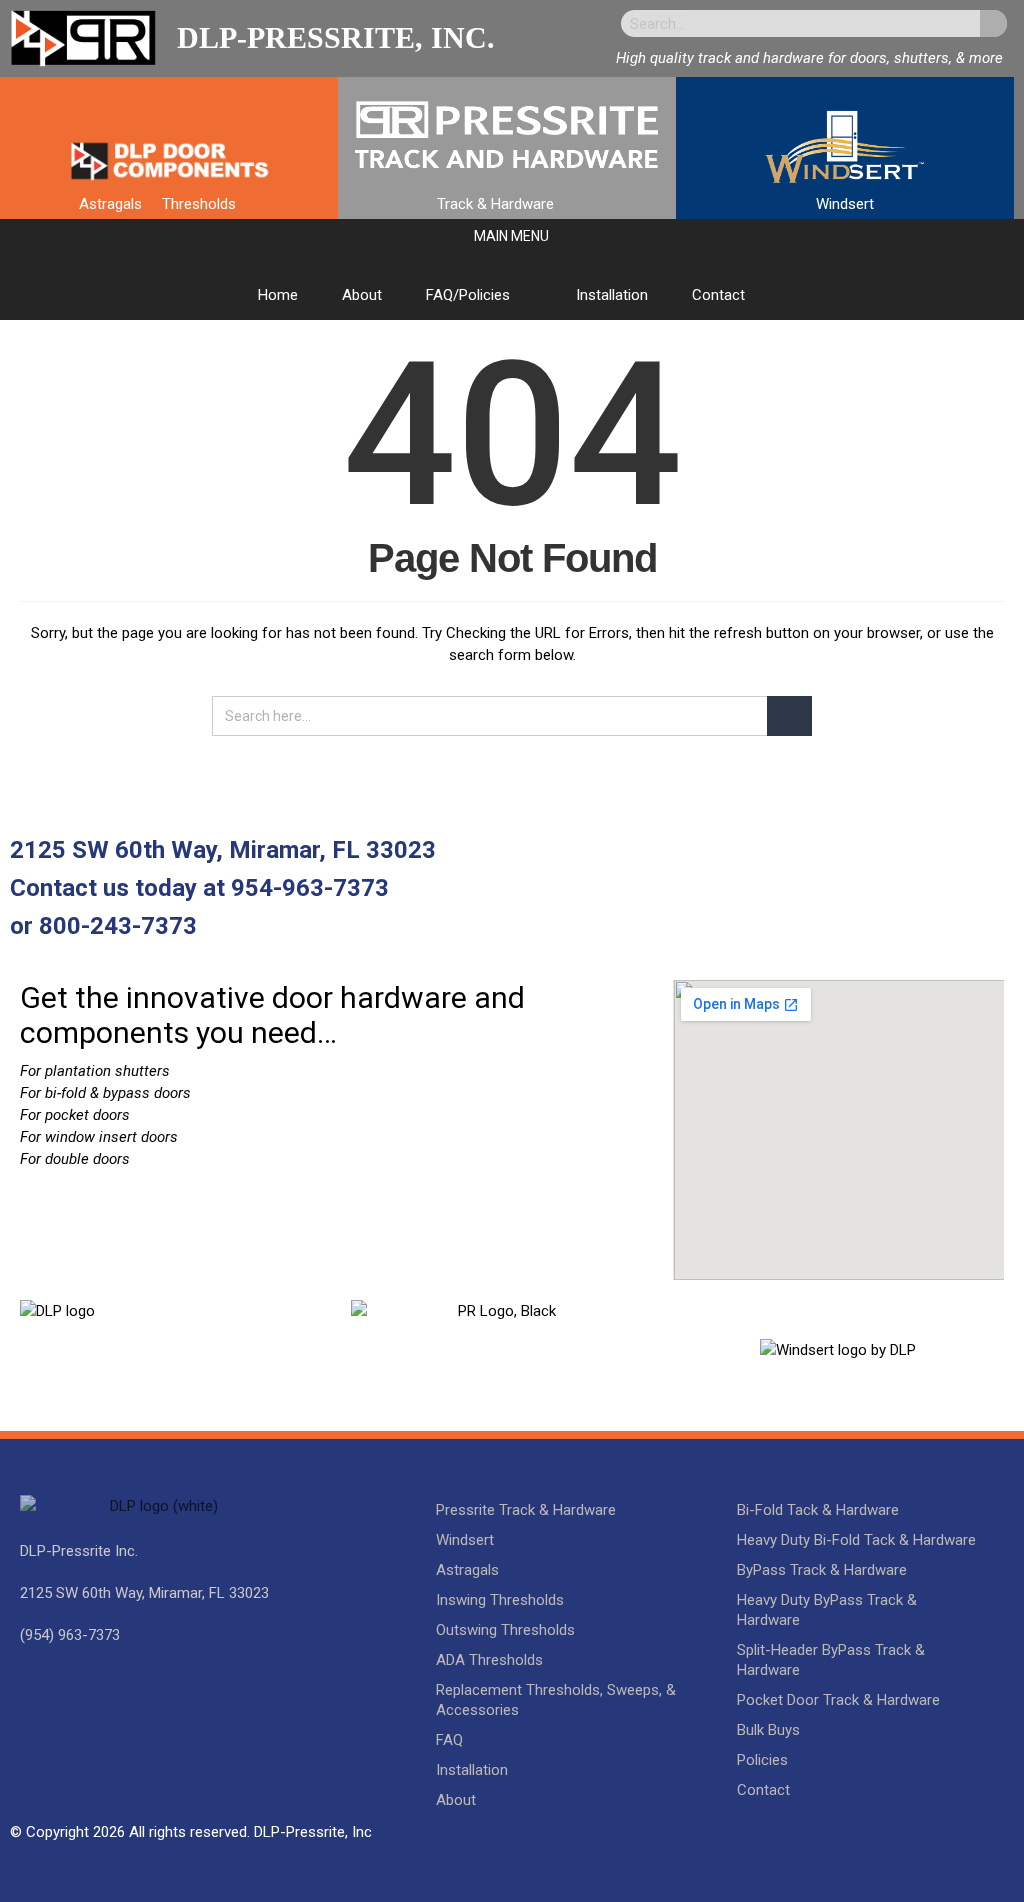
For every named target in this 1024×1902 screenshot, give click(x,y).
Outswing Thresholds (505, 1630)
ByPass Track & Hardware (822, 1570)
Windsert (845, 204)
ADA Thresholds (489, 1660)
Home (278, 295)
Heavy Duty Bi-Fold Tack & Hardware (856, 1540)
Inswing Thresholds (500, 1600)
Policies (762, 1760)
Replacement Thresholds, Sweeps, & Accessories (556, 1700)
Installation (612, 295)
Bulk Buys (768, 1730)
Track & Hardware (495, 204)
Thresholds (199, 204)
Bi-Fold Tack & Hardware (818, 1510)
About (362, 295)
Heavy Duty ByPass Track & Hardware (827, 1610)
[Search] (993, 23)
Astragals (110, 204)
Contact (718, 295)
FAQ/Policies (468, 295)
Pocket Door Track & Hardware (838, 1700)
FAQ (449, 1740)
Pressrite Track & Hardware (526, 1510)
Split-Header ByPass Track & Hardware (831, 1660)
